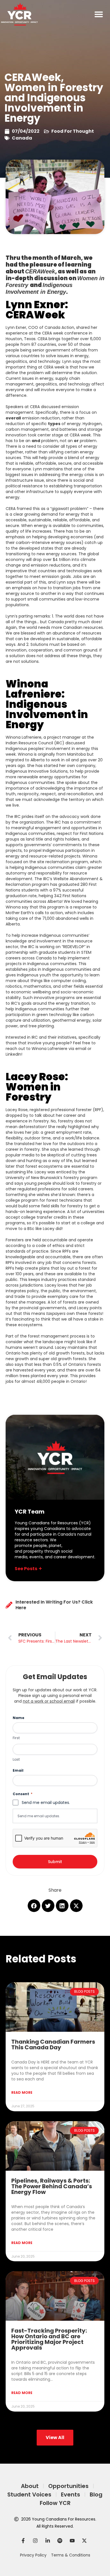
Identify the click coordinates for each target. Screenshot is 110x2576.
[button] (99, 14)
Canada (22, 138)
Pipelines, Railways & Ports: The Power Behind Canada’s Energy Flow (52, 2186)
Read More (22, 2092)
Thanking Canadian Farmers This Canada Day (53, 2044)
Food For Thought (73, 131)
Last (16, 1760)
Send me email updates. (39, 1816)
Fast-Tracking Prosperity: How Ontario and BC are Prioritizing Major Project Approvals (49, 2339)
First (16, 1738)
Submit (55, 1862)
